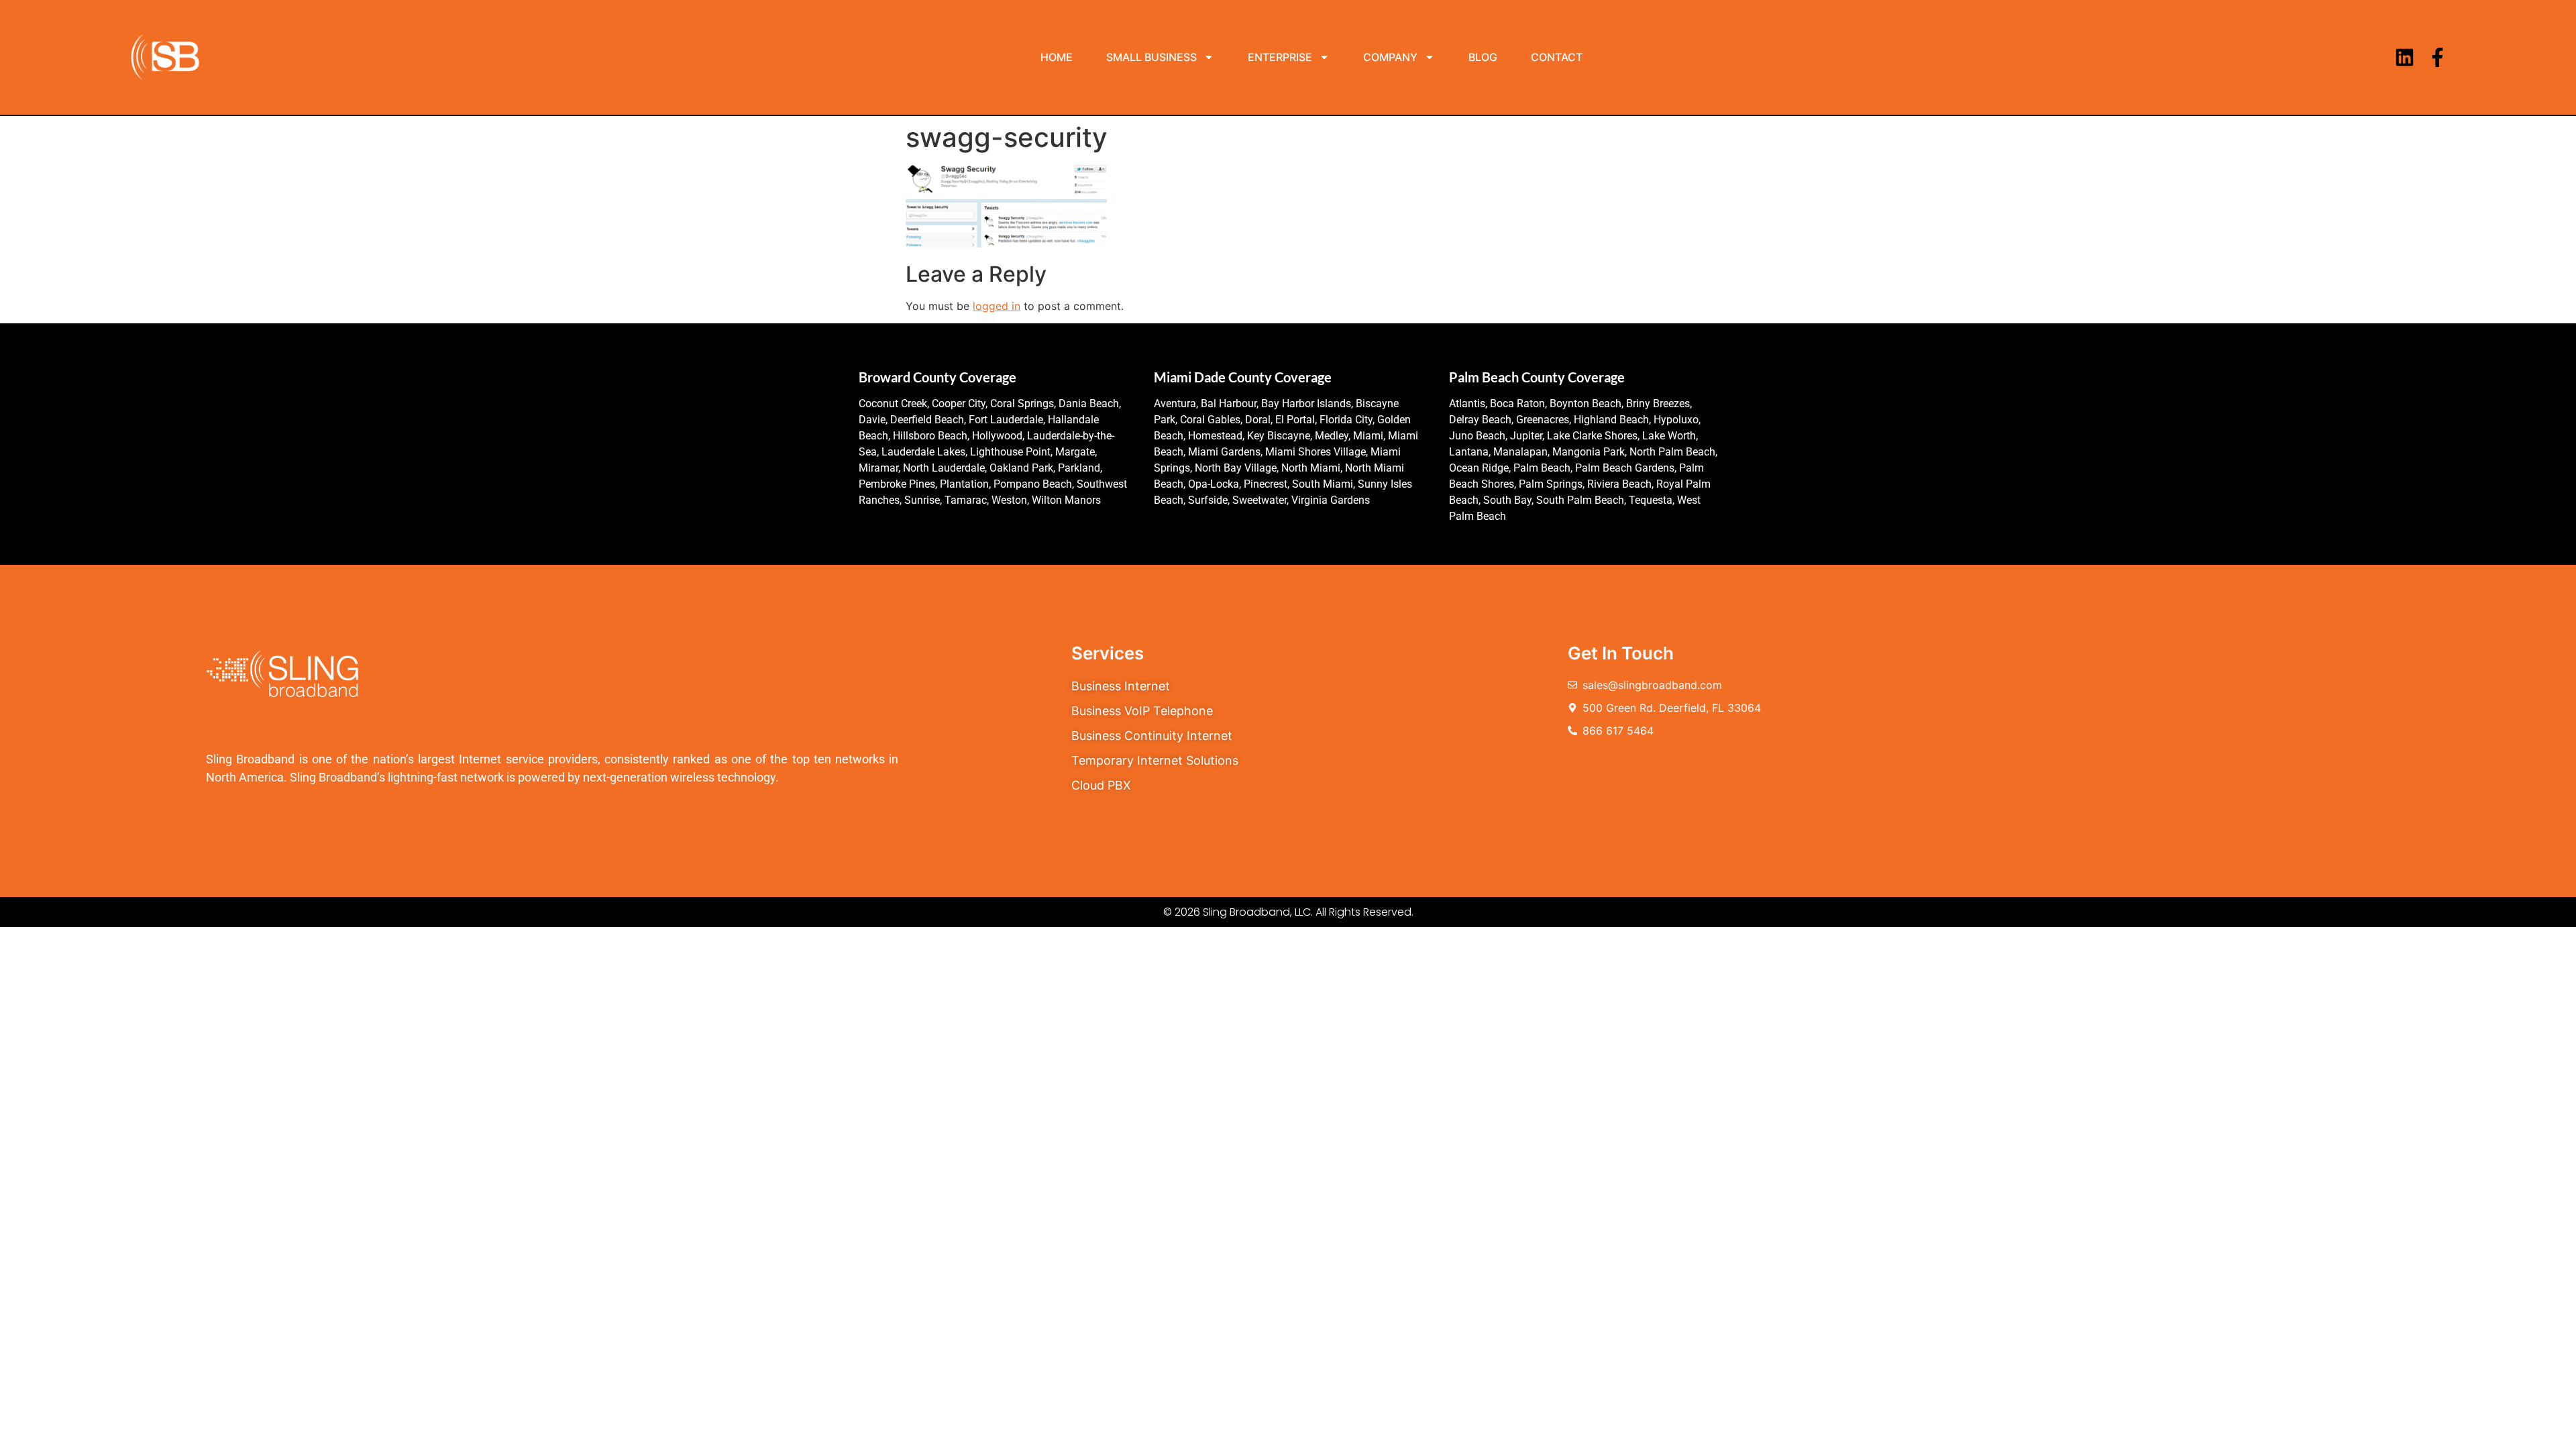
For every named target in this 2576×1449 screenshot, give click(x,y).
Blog (1483, 57)
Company (1390, 57)
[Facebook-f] (2437, 57)
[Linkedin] (2405, 57)
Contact (1557, 57)
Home (1057, 57)
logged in (997, 306)
